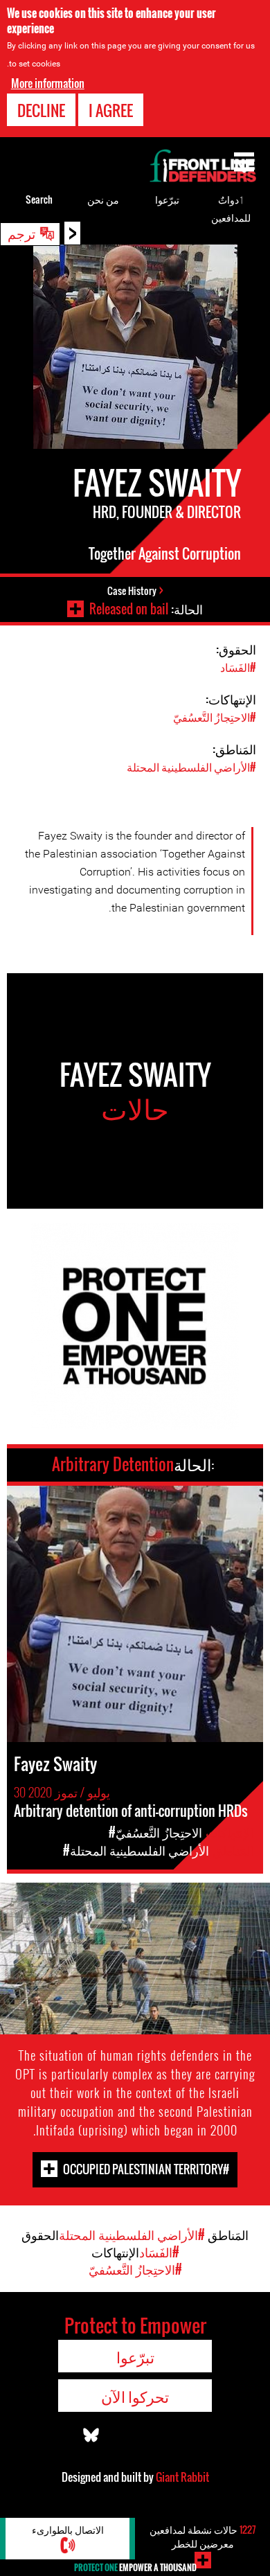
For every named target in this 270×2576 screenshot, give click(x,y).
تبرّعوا (167, 199)
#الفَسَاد (238, 667)
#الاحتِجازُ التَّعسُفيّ (215, 717)
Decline (41, 110)
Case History (132, 590)
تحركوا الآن (135, 2396)
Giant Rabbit (182, 2477)
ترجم (21, 233)
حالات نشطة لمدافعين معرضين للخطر (203, 2536)
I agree (111, 110)
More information (48, 83)
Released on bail (129, 609)
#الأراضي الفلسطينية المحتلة (191, 767)
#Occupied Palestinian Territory (146, 2169)
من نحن (103, 199)
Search (39, 199)
